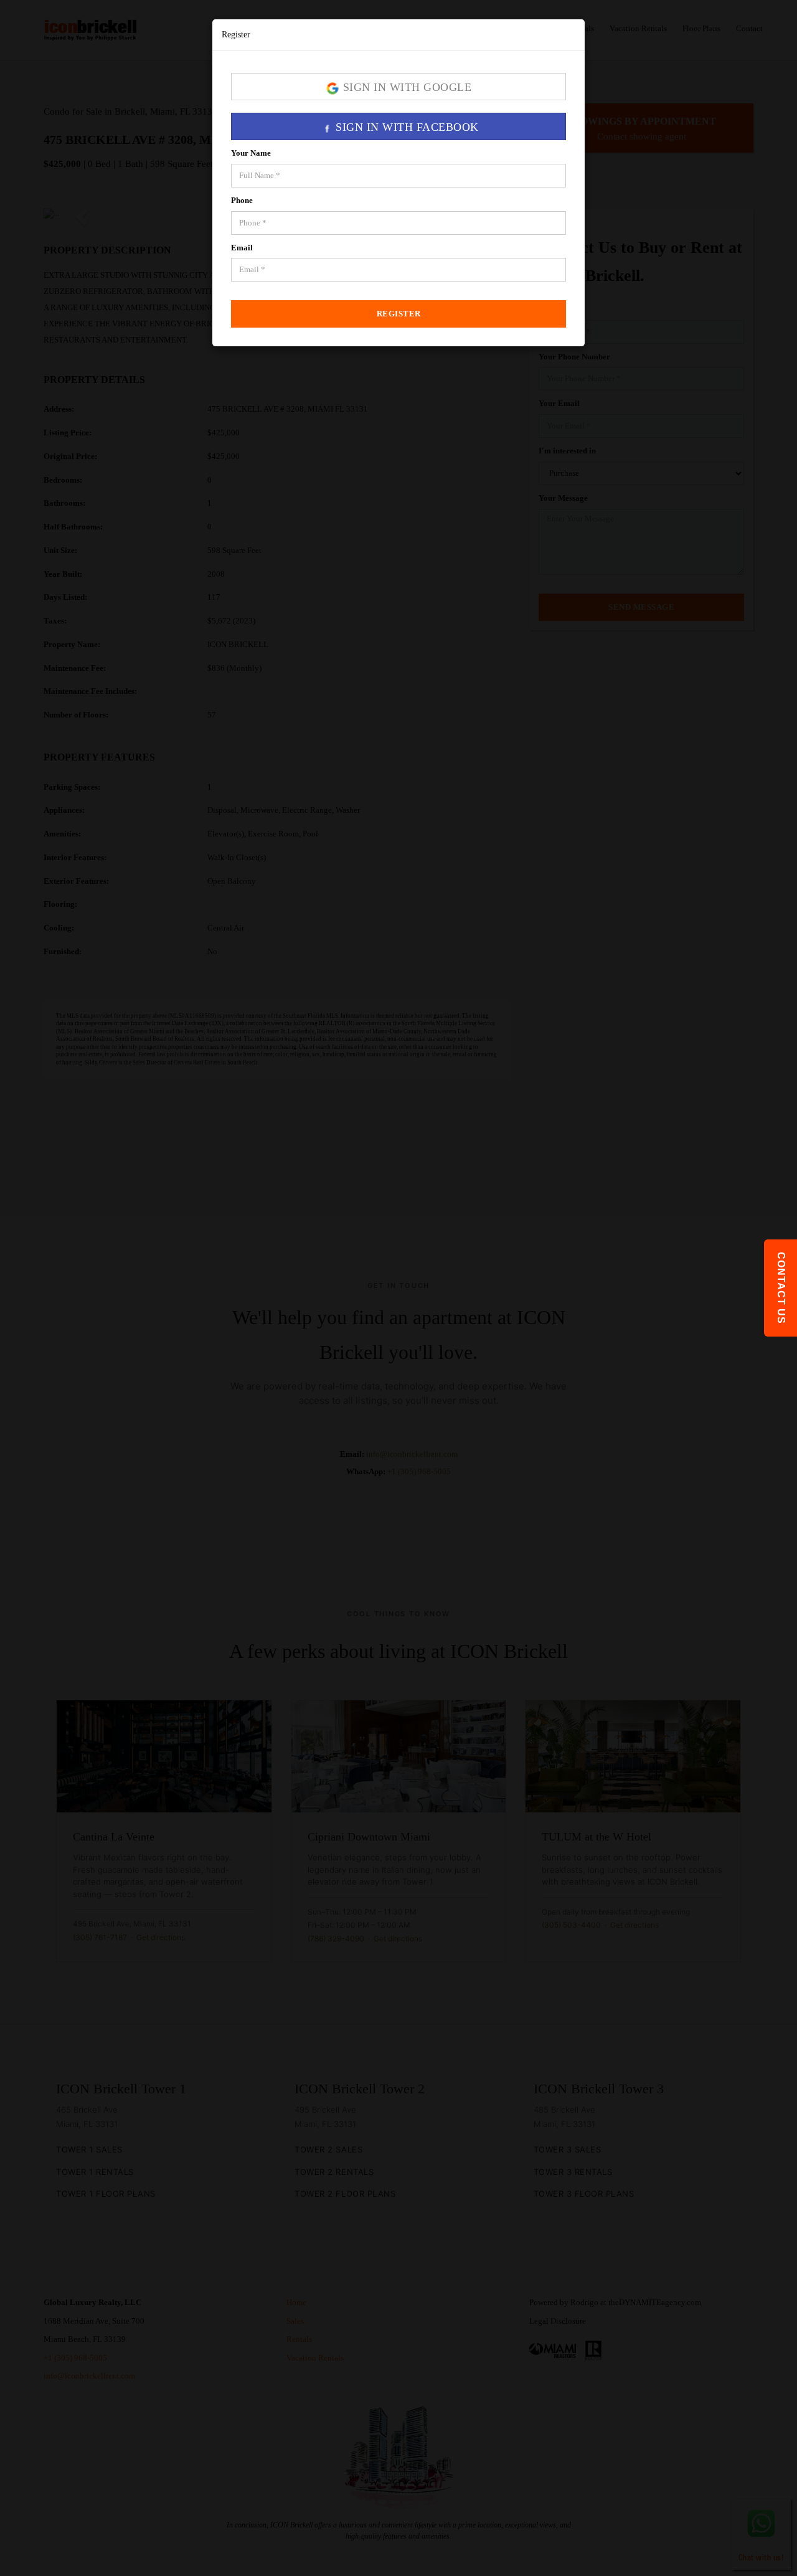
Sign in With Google (405, 87)
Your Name (251, 153)
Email (242, 248)
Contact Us (781, 1288)
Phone (242, 200)
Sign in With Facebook (406, 127)
